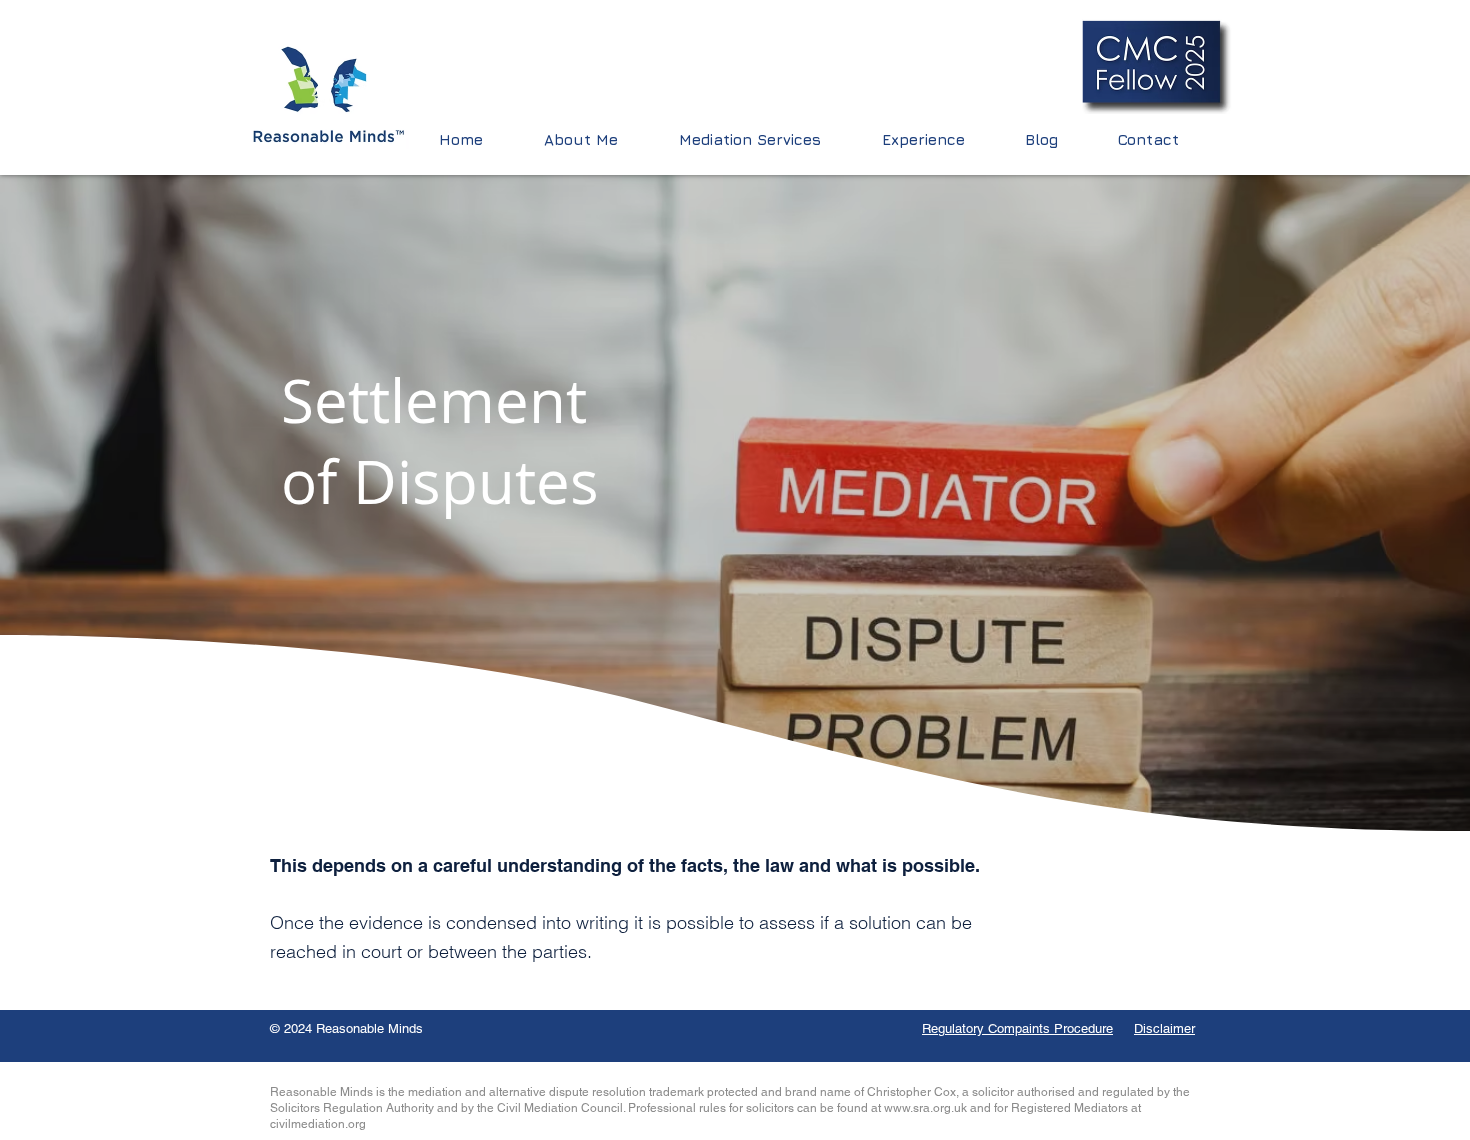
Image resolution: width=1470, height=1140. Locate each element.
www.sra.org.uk (925, 1108)
